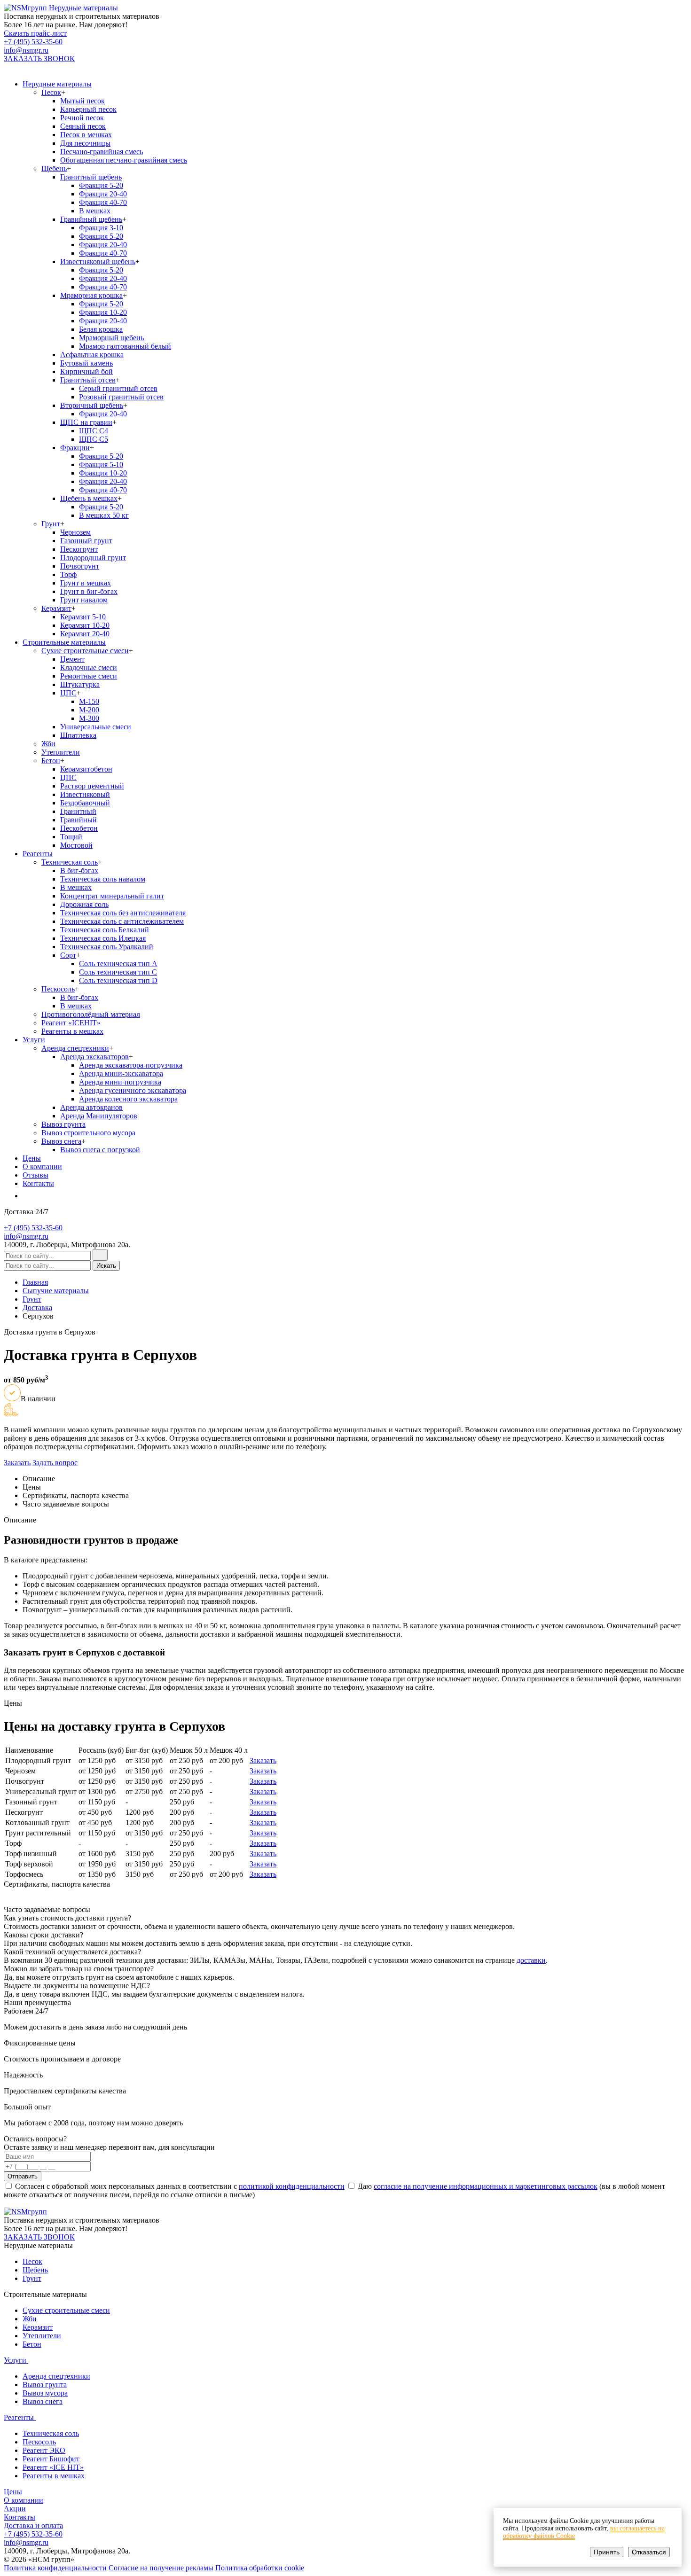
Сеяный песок (83, 126)
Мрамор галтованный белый (125, 346)
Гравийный (79, 820)
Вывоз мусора (45, 2393)
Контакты (38, 1183)
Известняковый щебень (98, 262)
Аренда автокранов (91, 1107)
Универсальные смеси (96, 727)
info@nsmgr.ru (26, 50)
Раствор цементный (92, 786)
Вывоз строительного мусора (88, 1133)
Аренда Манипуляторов (99, 1116)
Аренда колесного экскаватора (128, 1099)
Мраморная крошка (91, 295)
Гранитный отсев (88, 380)
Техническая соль (70, 862)
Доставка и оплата (33, 2525)
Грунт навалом (84, 600)
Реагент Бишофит (51, 2459)
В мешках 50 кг (104, 515)
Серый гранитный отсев (118, 388)
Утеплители (61, 752)
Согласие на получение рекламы (161, 2568)
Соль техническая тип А (118, 964)
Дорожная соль (84, 904)
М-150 (89, 701)
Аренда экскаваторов (94, 1057)
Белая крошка (101, 329)
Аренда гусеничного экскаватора (133, 1090)
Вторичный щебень (92, 405)
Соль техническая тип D (118, 980)
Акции (15, 2509)
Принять (607, 2552)
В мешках (95, 211)
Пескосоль (58, 989)
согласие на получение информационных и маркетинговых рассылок (486, 2186)
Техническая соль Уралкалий (107, 947)
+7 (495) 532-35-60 (33, 42)
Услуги (34, 1040)
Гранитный (78, 811)
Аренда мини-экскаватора (121, 1073)
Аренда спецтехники (75, 1048)
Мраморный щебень (111, 338)
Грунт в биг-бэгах (89, 591)
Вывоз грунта (63, 1124)
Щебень (54, 168)
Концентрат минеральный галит (112, 896)
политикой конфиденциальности (292, 2186)
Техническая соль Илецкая (103, 938)
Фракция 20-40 (103, 194)
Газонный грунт (86, 541)
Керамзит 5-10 (83, 617)
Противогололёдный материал (91, 1014)
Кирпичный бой (86, 371)
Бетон (51, 761)
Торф (68, 574)
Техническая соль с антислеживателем (122, 921)
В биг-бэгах (79, 870)
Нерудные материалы (57, 84)
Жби (48, 744)
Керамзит (56, 608)
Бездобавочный (85, 803)
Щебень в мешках (89, 498)
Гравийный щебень (91, 219)
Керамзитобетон (86, 769)
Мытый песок (82, 101)
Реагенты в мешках (72, 1031)
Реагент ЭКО (44, 2450)
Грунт (51, 524)
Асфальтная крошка (92, 355)
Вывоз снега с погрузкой (100, 1150)
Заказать (17, 1463)
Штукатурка (80, 684)
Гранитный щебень (91, 177)
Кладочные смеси (89, 667)
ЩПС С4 (94, 431)
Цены (32, 1158)
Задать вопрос (55, 1463)
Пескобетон (79, 828)
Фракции (75, 448)
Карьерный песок (88, 109)
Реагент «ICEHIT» (71, 1023)
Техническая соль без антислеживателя (123, 913)
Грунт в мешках (86, 583)
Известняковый (85, 794)
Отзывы (35, 1175)
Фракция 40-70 (103, 202)
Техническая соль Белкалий (105, 930)
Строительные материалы (64, 642)
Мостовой (76, 845)
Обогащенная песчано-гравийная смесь (124, 160)
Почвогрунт (80, 566)
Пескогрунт (79, 549)
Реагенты (38, 854)
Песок (51, 92)
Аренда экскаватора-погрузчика (131, 1065)
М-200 (89, 710)
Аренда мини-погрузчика (120, 1082)
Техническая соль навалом (103, 879)
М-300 (89, 718)
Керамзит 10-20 (85, 625)
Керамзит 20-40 (85, 634)
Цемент (72, 659)
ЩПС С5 (94, 439)
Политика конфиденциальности (55, 2568)
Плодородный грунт (93, 558)
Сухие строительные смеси (85, 651)
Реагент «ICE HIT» (53, 2467)
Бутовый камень (86, 363)
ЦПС (68, 693)
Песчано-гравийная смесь (102, 152)
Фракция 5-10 (101, 464)
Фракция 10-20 (103, 312)
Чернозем (75, 532)
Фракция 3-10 (101, 228)
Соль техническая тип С (118, 972)
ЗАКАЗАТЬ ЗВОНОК (39, 59)
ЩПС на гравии (86, 422)
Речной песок (82, 118)
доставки (531, 1960)
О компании (42, 1167)
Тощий (71, 837)
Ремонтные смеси (89, 676)
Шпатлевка (78, 735)
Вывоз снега (61, 1141)
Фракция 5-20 (101, 185)
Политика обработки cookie (260, 2568)
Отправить (23, 2176)
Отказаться (649, 2552)
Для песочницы (85, 143)
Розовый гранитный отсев (121, 397)
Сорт (68, 955)
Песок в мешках (86, 135)
